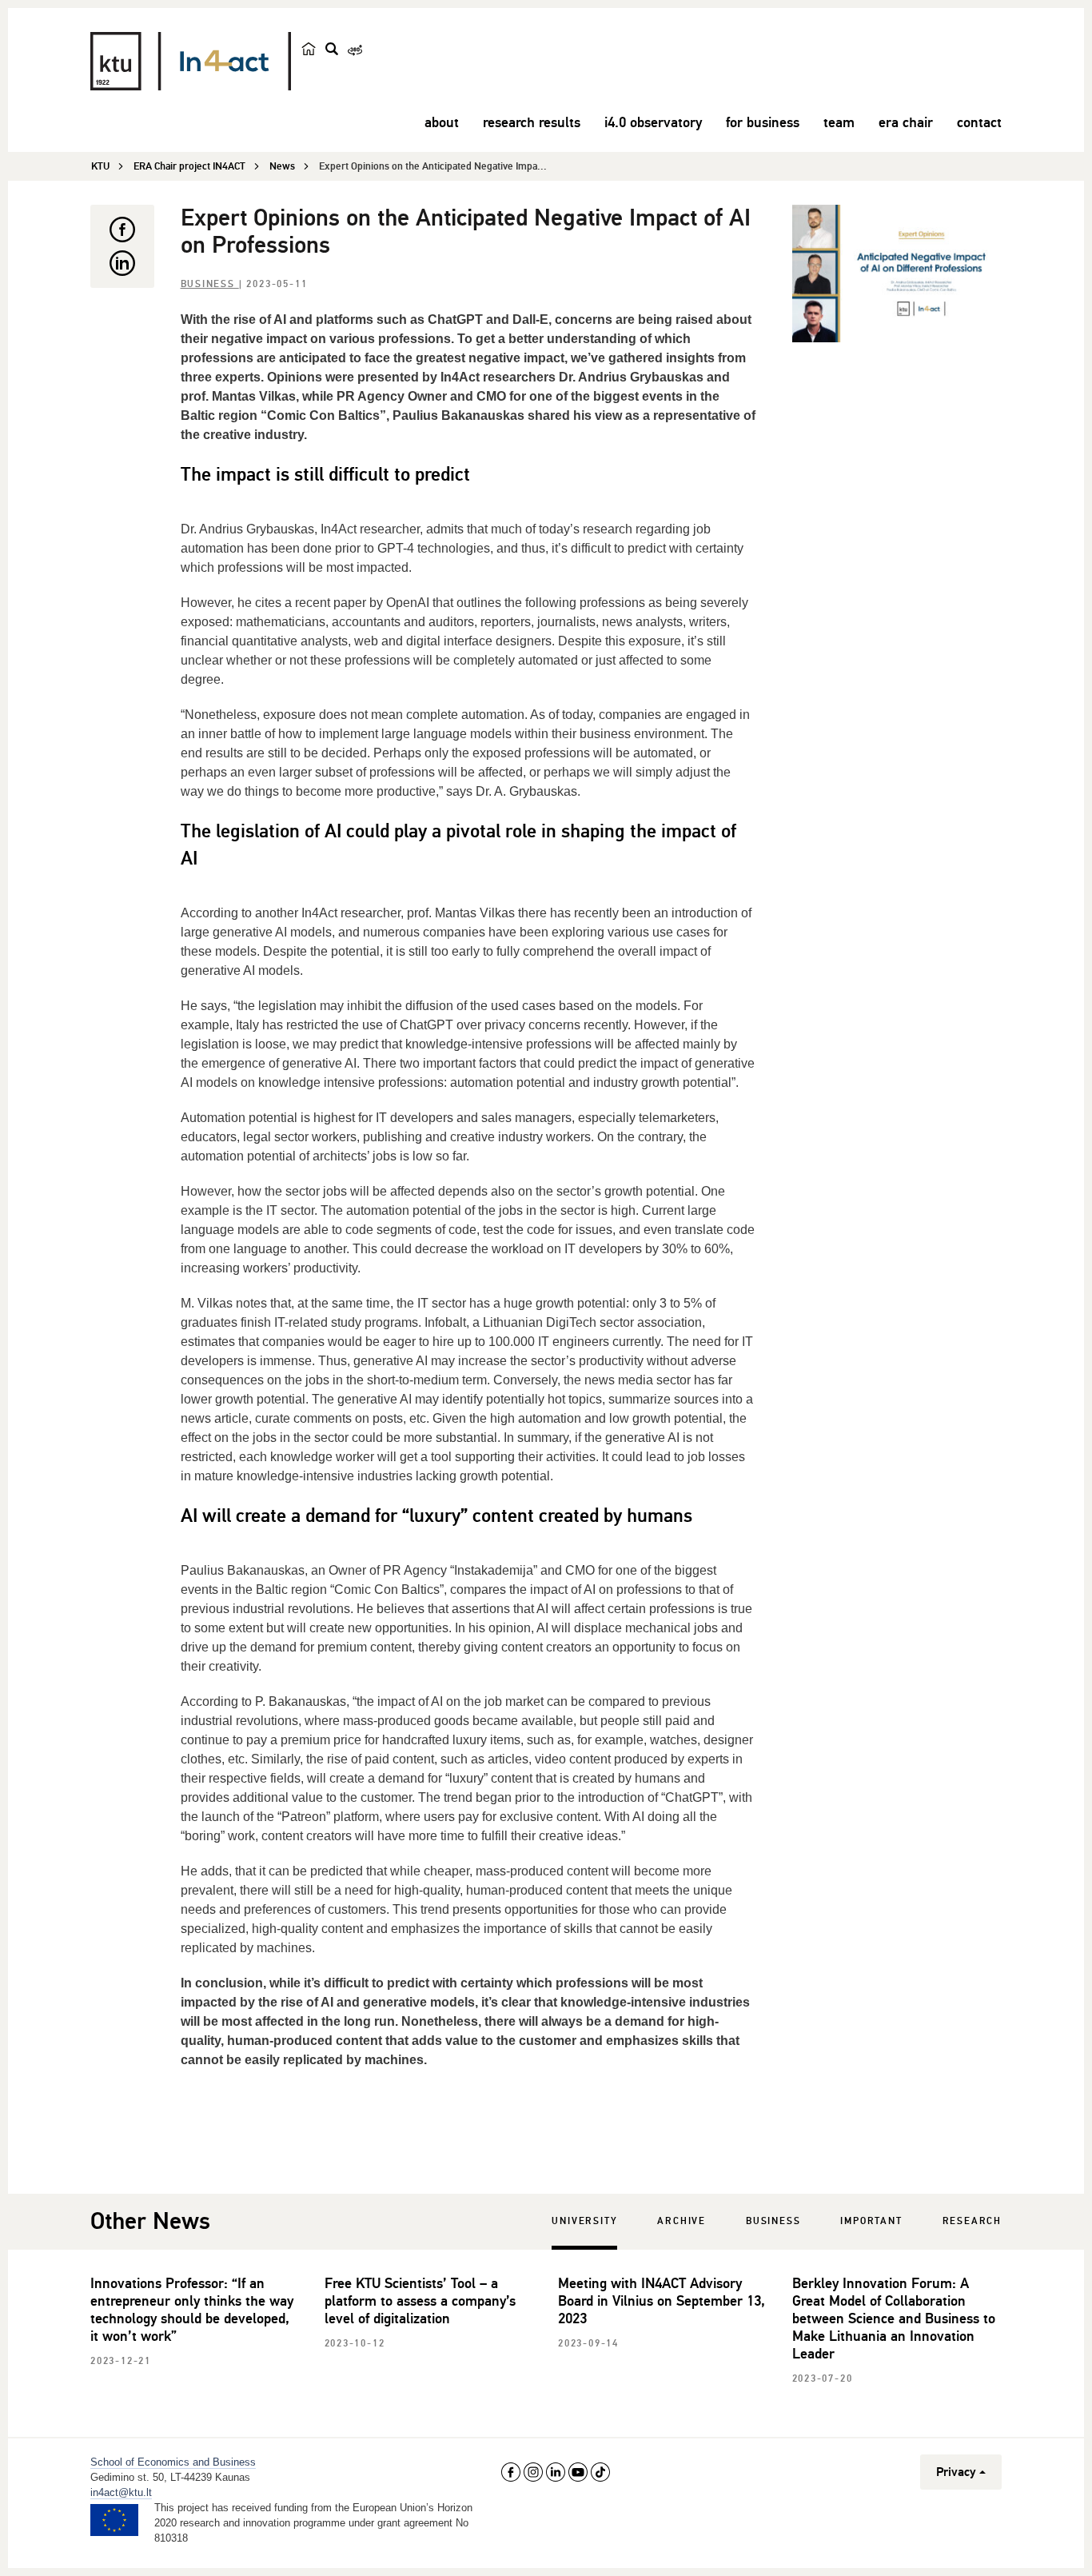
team (839, 122)
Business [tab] (773, 2221)
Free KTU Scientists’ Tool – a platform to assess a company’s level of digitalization (420, 2301)
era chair (906, 122)
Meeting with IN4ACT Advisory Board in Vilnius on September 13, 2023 (662, 2301)
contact (979, 122)
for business (763, 122)
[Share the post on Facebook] (122, 230)
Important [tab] (871, 2221)
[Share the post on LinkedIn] (122, 263)
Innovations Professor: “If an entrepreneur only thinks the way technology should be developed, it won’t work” (192, 2310)
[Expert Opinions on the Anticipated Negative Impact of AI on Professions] (897, 274)
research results (532, 122)
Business (210, 284)
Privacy (956, 2472)
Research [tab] (972, 2221)
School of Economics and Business (173, 2462)
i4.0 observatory (653, 122)
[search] (332, 49)
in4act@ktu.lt (121, 2492)
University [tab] (584, 2221)
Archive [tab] (682, 2221)
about (442, 122)
